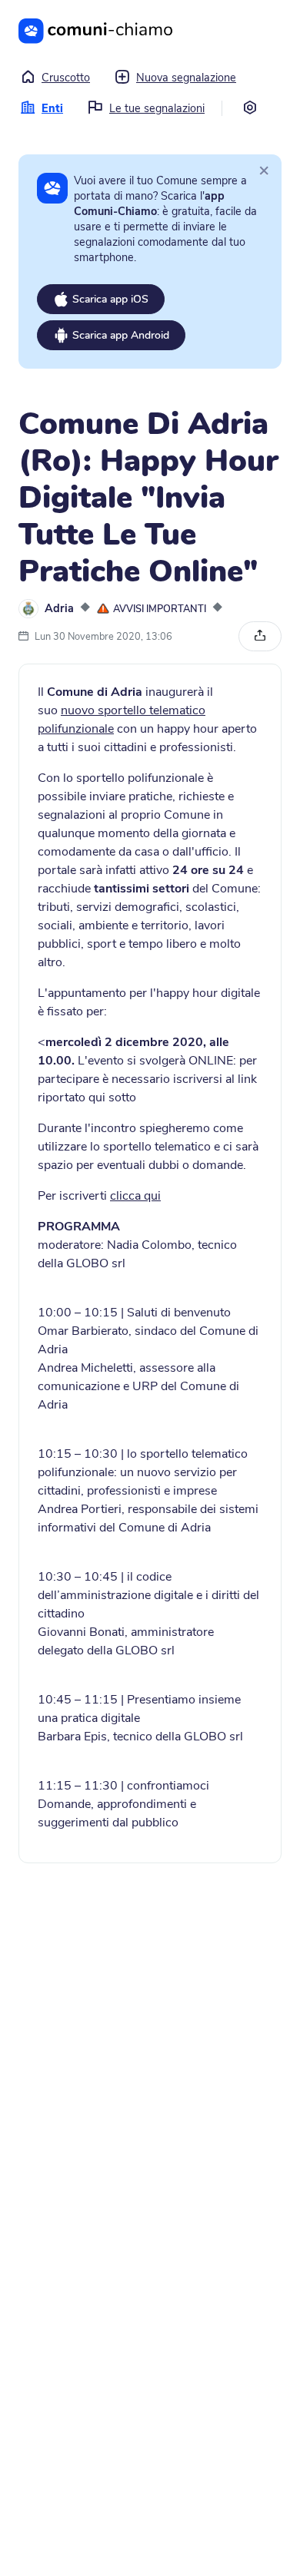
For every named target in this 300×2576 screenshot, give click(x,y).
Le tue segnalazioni (157, 108)
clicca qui (135, 1196)
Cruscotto (66, 78)
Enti (52, 108)
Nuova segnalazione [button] (186, 78)
